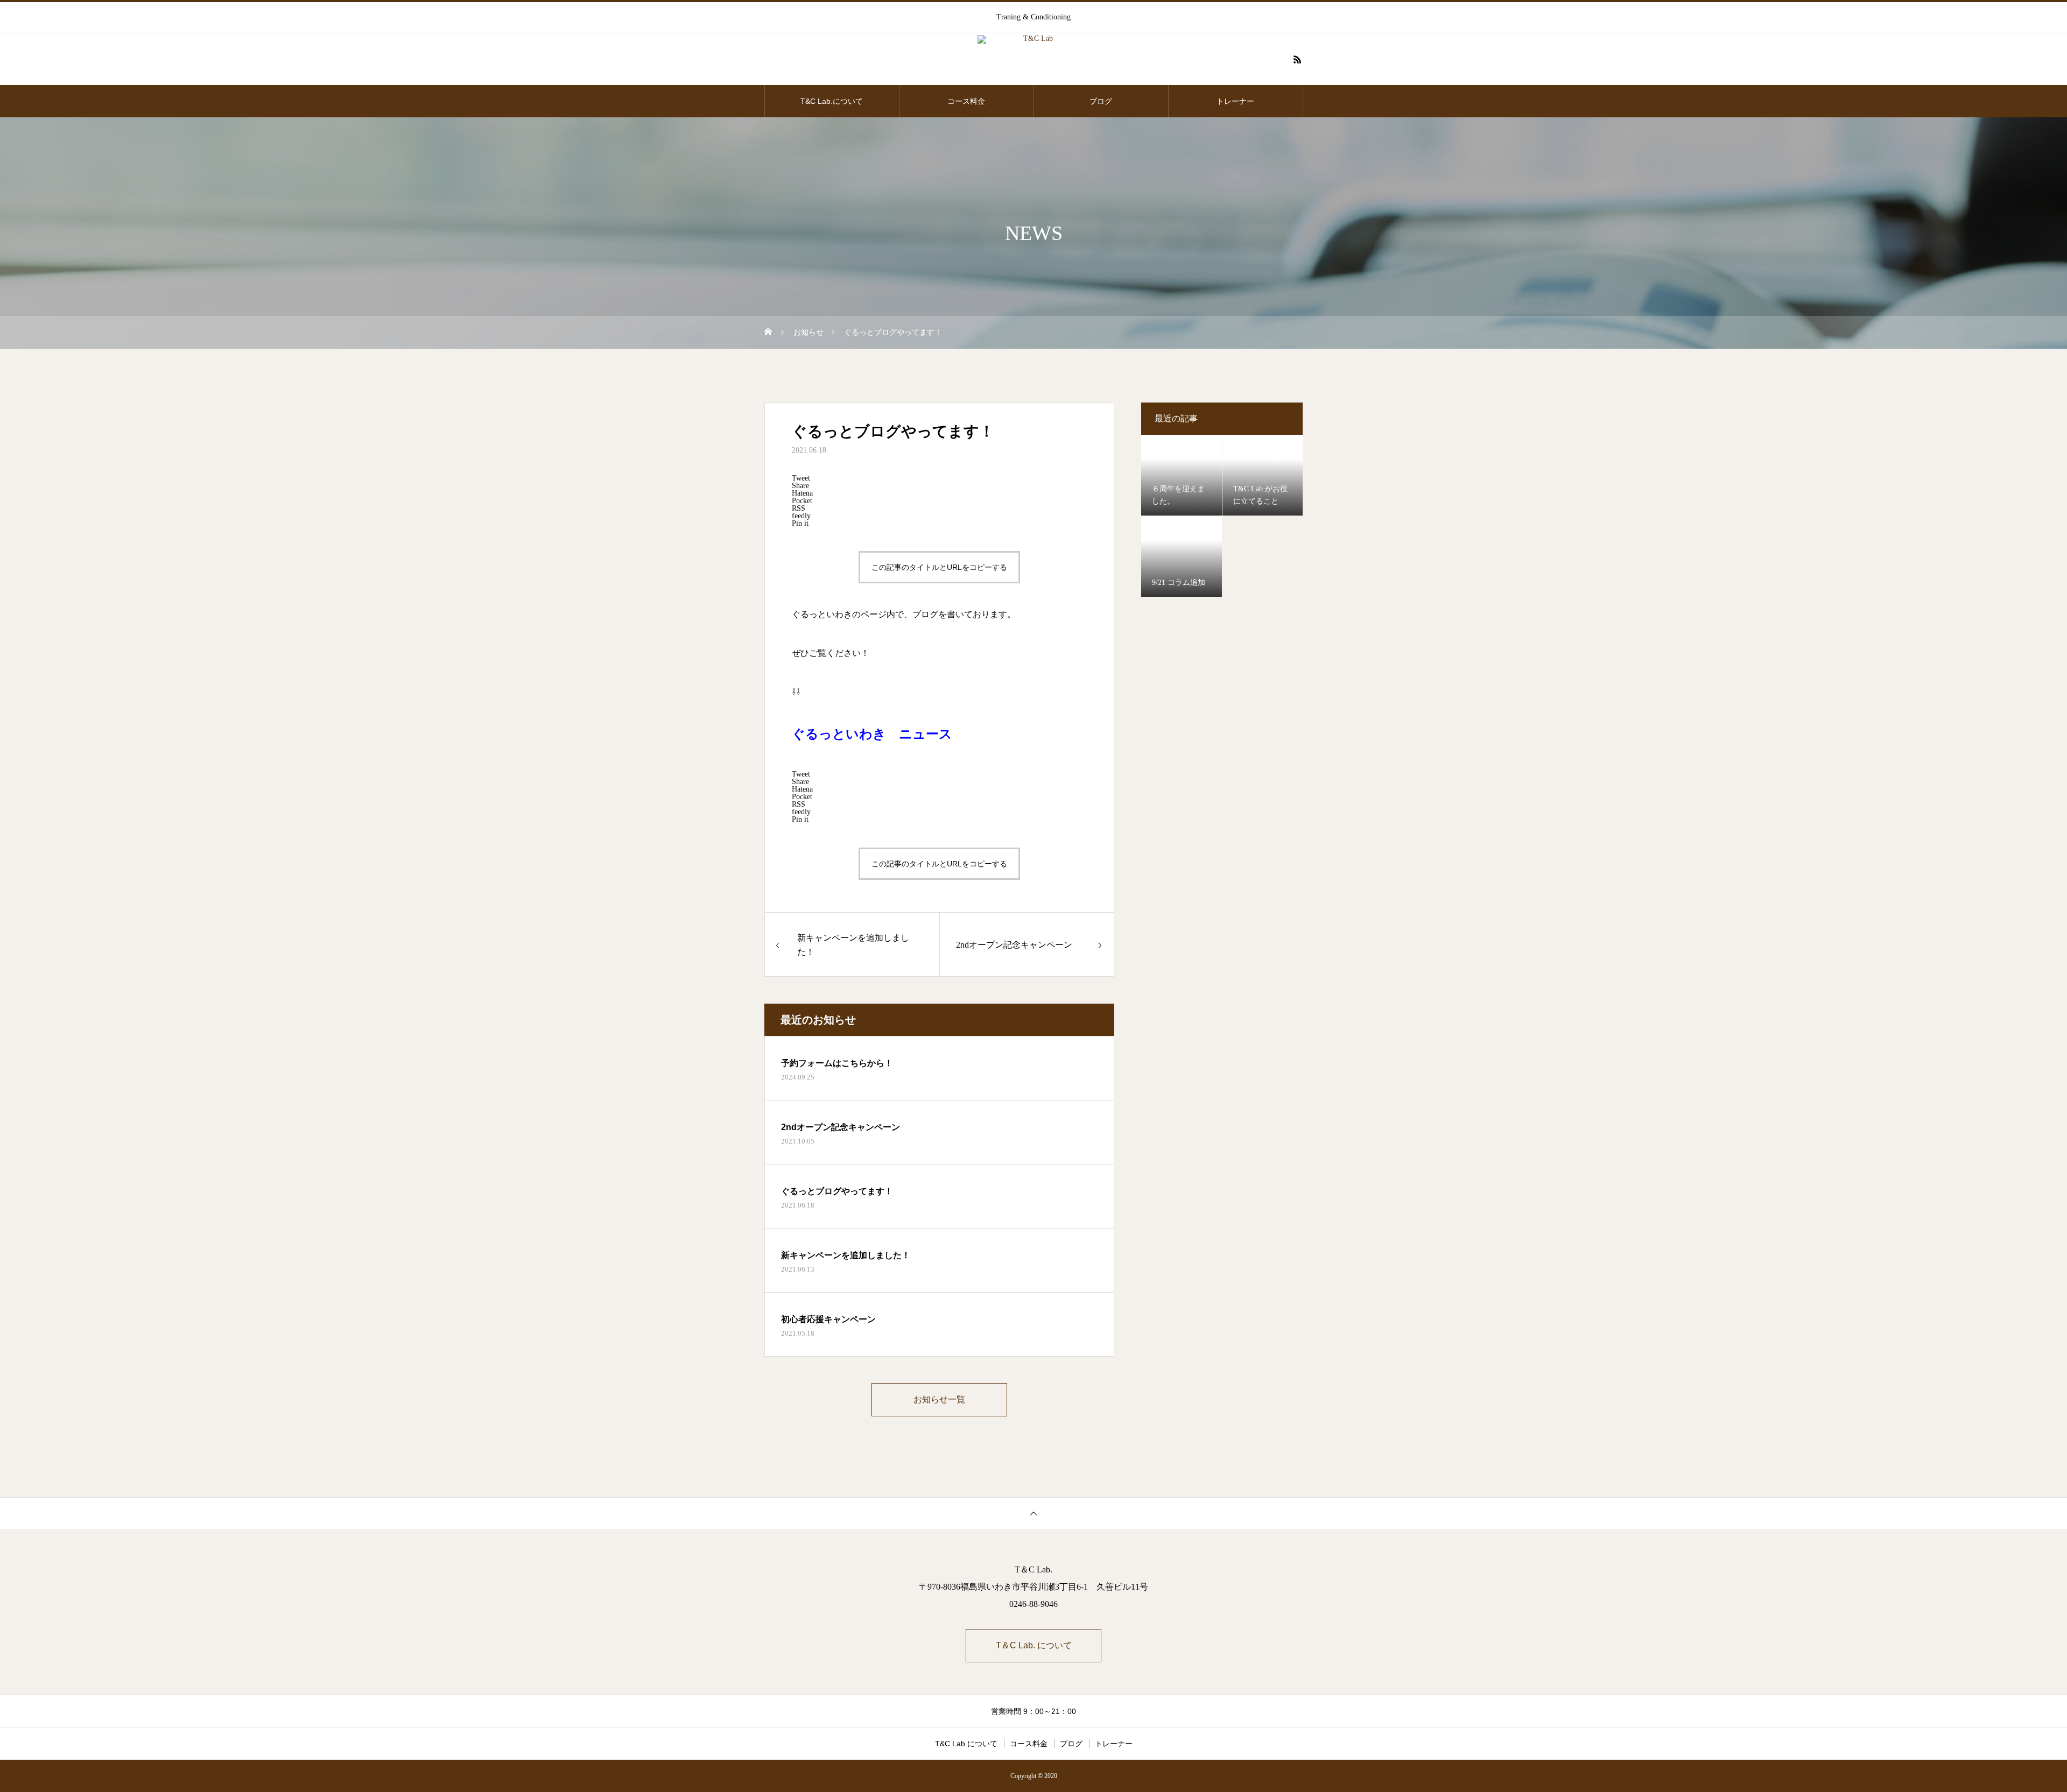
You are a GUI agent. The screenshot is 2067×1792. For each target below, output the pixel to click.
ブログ (1101, 101)
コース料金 (966, 101)
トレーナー (1235, 101)
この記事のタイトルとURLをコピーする (939, 567)
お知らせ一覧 (939, 1399)
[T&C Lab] (1033, 59)
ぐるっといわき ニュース (872, 734)
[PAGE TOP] (1033, 1513)
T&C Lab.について (832, 101)
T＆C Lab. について (1034, 1645)
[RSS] (1297, 59)
